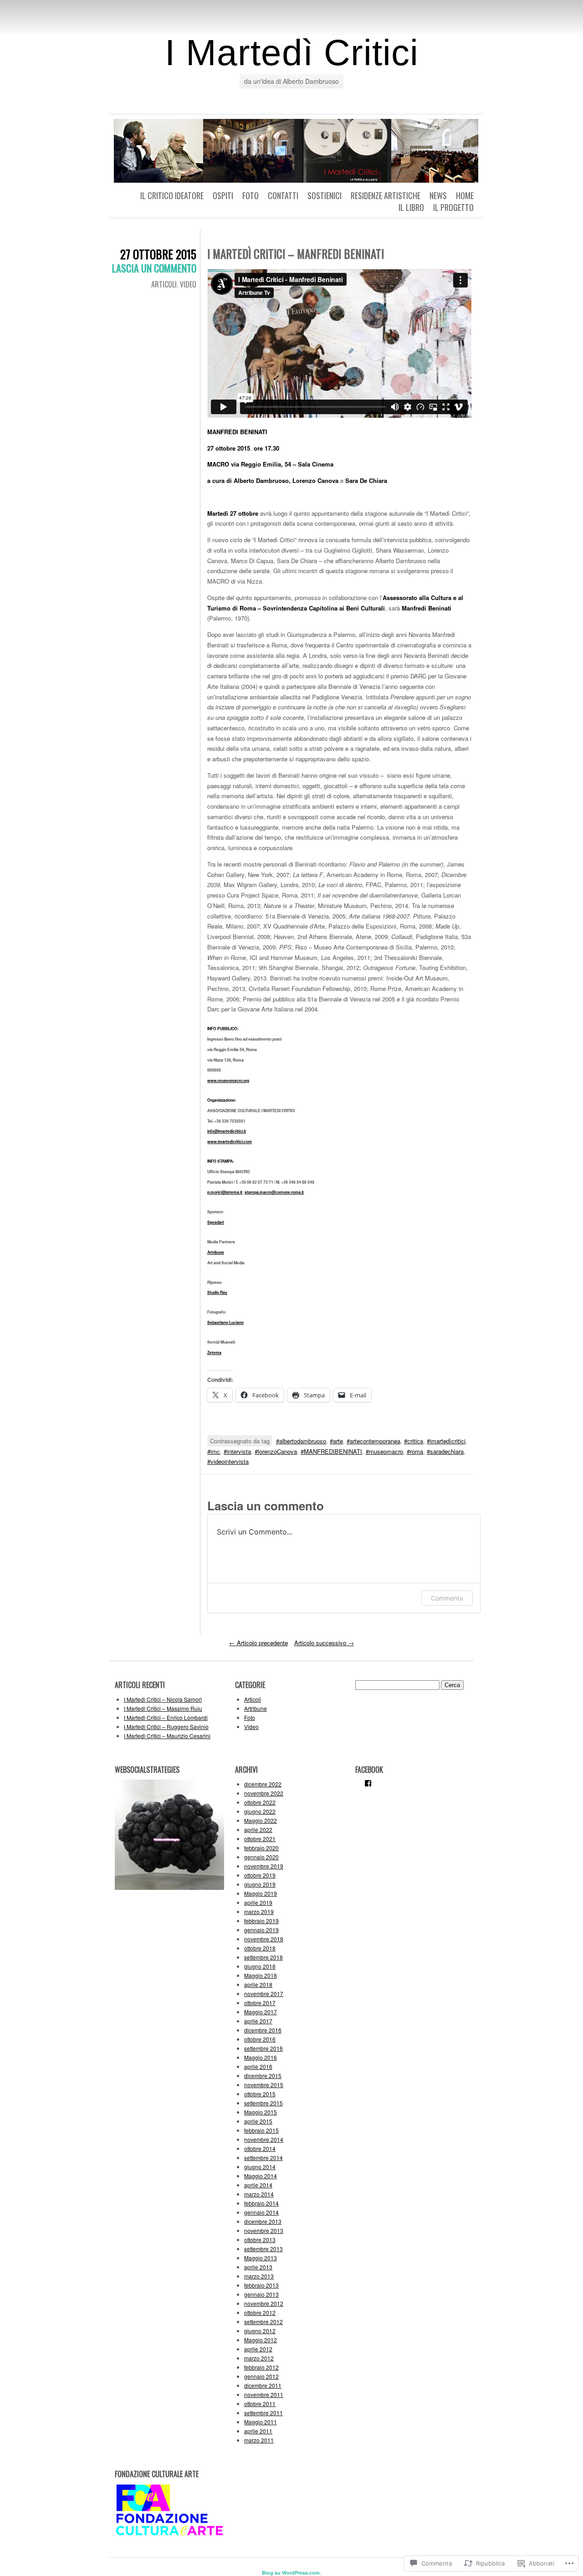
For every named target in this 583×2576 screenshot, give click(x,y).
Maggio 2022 (261, 1820)
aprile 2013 (258, 2267)
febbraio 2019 (261, 1921)
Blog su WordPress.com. (291, 2573)
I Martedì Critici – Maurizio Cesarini (167, 1736)
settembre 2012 (263, 2322)
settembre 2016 (263, 2048)
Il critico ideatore (172, 195)
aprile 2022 (258, 1829)
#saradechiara (445, 1451)
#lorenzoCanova (276, 1451)
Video (188, 284)
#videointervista (228, 1461)
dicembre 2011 (263, 2385)
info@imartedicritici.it (227, 1131)
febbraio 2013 (261, 2285)
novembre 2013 (264, 2230)
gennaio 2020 (261, 1857)
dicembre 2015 (263, 2076)
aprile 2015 (258, 2121)
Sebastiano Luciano (225, 1322)
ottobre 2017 (260, 2003)
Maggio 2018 (261, 1975)
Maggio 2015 (261, 2112)
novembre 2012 (264, 2303)
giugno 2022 (260, 1811)
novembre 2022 (264, 1793)
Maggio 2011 (261, 2422)
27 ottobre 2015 (158, 254)
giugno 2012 (260, 2331)
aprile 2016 (258, 2066)
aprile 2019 (258, 1902)
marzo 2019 (259, 1911)
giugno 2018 (260, 1966)
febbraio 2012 (261, 2367)
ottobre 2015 (260, 2094)
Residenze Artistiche (386, 195)
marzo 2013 (259, 2276)
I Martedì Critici (292, 53)
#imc (214, 1451)
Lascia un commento (154, 268)
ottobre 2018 (260, 1948)
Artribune (216, 1252)
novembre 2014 (264, 2139)
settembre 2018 (263, 1957)
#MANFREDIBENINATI (331, 1451)
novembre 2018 (264, 1939)
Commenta (447, 1598)
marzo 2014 (259, 2194)
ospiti (223, 195)
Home (465, 195)
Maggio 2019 (261, 1893)
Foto (251, 195)
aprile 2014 (258, 2185)
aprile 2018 (258, 1984)
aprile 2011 (258, 2431)
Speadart (216, 1222)
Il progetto (453, 207)
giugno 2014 (260, 2167)
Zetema (214, 1352)
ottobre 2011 (260, 2404)
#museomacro (384, 1451)
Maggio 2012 (261, 2340)
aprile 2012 (258, 2349)
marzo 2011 (259, 2440)
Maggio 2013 (261, 2258)
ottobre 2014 (260, 2148)
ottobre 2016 (260, 2039)
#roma (415, 1451)
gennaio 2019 (261, 1930)
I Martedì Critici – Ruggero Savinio (166, 1727)
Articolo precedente (258, 1643)
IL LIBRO (411, 207)
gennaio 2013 (261, 2294)
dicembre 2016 (263, 2030)
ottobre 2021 (260, 1839)
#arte (336, 1441)
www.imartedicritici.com (230, 1142)
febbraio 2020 (261, 1848)
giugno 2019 (260, 1884)
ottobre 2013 (260, 2240)
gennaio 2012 (261, 2376)
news (438, 195)
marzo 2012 (259, 2358)
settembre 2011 (263, 2413)
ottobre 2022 (260, 1802)
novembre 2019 (264, 1866)
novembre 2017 (264, 1994)
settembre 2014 (263, 2158)
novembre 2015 (264, 2085)
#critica (414, 1441)
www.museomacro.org (228, 1080)
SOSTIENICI (325, 195)
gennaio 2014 (261, 2212)
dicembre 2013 (263, 2221)
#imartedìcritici (446, 1441)
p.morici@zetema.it (225, 1192)
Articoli (164, 284)
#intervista (237, 1451)
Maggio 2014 (261, 2176)
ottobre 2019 (260, 1875)
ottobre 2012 (260, 2312)
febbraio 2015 (261, 2130)
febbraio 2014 (261, 2203)
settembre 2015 (263, 2103)
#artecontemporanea (373, 1441)
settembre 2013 (263, 2249)
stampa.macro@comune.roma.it (274, 1192)
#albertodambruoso (301, 1441)
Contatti (283, 195)
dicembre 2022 (263, 1784)
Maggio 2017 (261, 2012)
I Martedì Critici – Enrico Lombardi (166, 1717)
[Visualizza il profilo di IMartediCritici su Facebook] (368, 1783)
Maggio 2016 (261, 2057)
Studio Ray (217, 1292)
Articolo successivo (324, 1643)
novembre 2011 (264, 2394)
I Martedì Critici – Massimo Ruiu (163, 1708)
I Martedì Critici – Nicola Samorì (163, 1699)
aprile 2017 (258, 2021)
